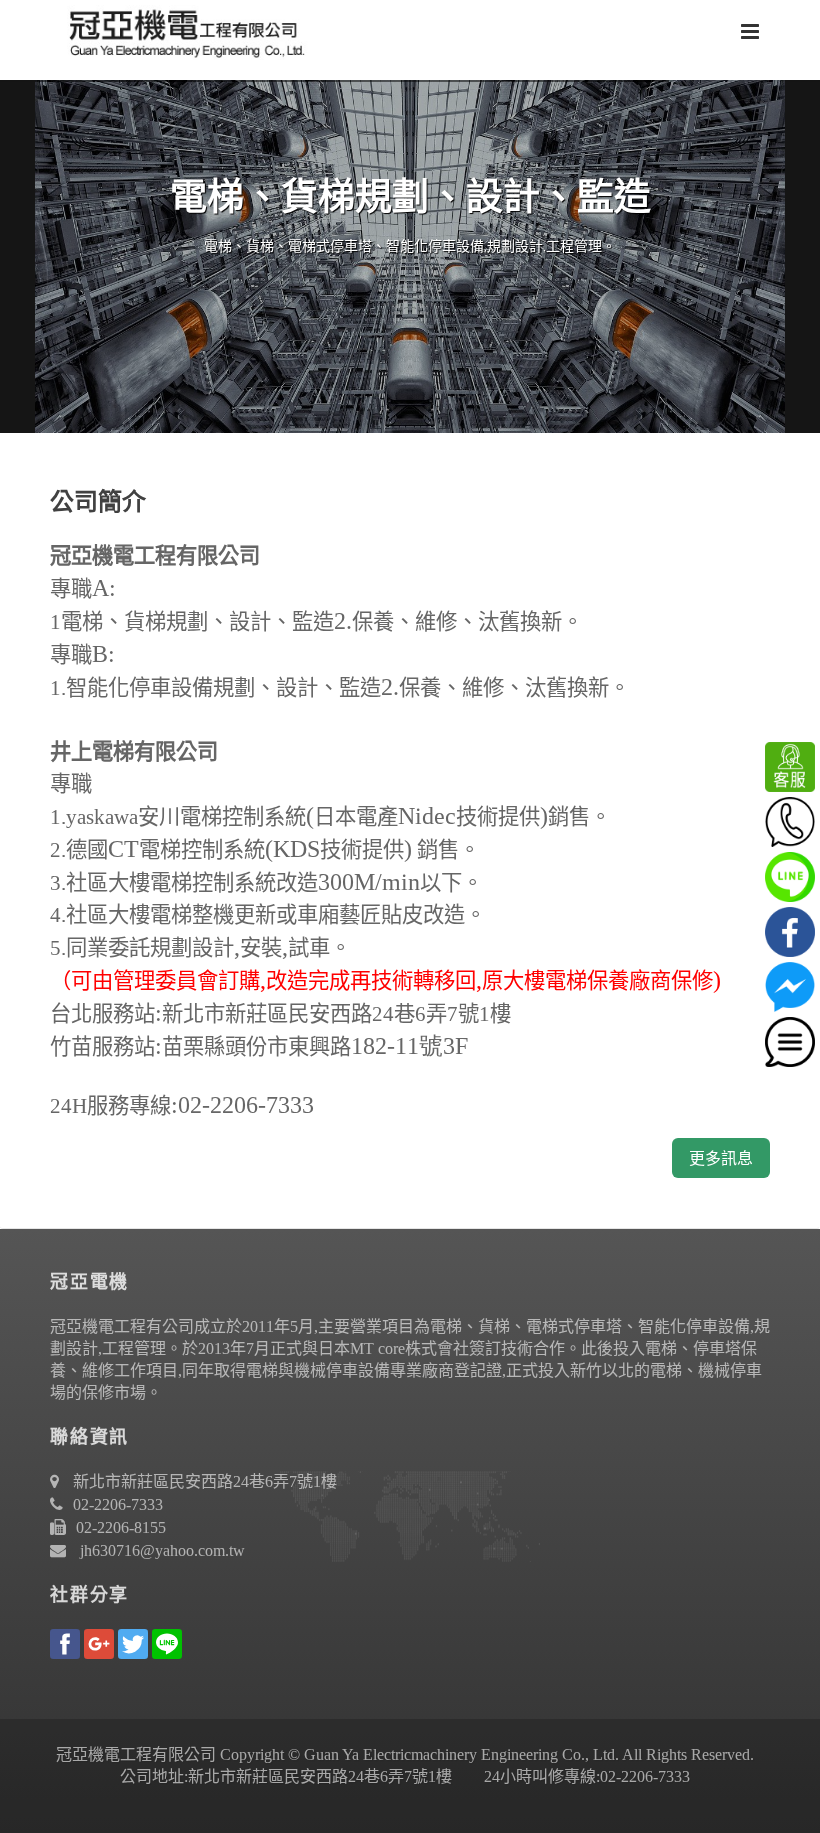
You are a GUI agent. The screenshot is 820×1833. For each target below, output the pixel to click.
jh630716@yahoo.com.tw (162, 1550)
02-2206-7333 (118, 1504)
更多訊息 (721, 1158)
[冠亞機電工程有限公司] (180, 30)
